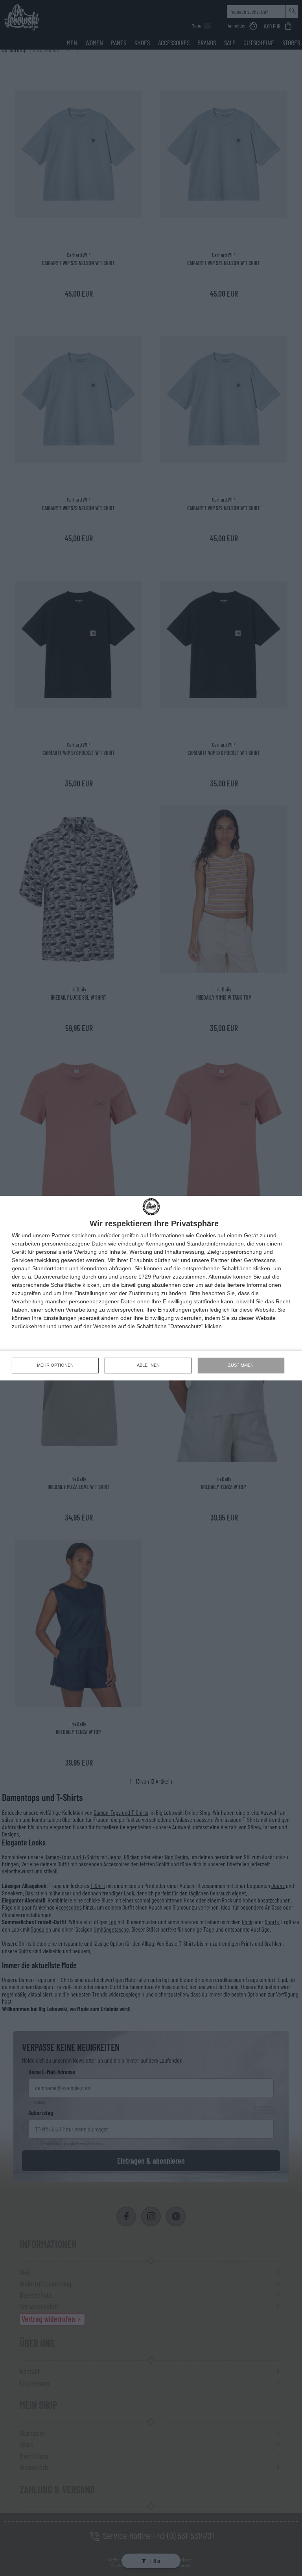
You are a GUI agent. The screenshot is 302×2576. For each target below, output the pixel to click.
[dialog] (151, 1288)
